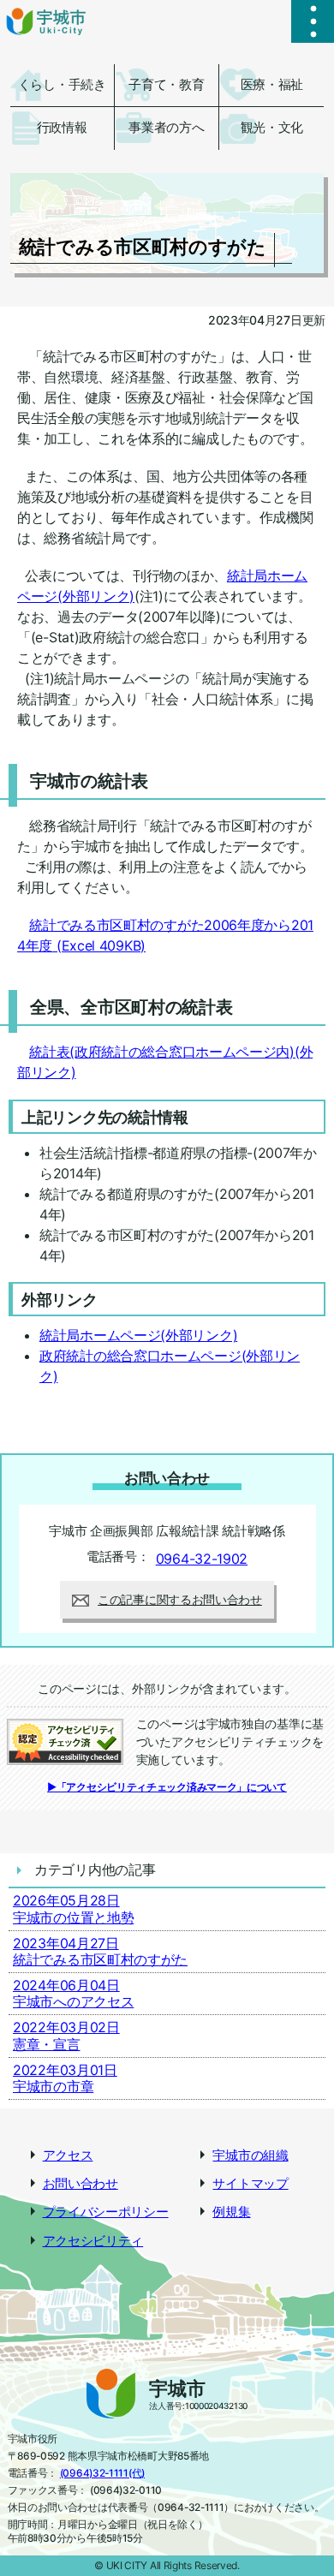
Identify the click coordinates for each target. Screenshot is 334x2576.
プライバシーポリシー (106, 2212)
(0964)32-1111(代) (102, 2473)
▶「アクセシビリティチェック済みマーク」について (167, 1787)
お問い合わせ (81, 2184)
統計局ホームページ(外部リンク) (138, 1335)
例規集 (231, 2212)
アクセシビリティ (93, 2241)
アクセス (68, 2156)
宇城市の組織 (250, 2156)
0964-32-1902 (202, 1559)
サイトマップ (250, 2184)
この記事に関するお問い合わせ (180, 1599)
